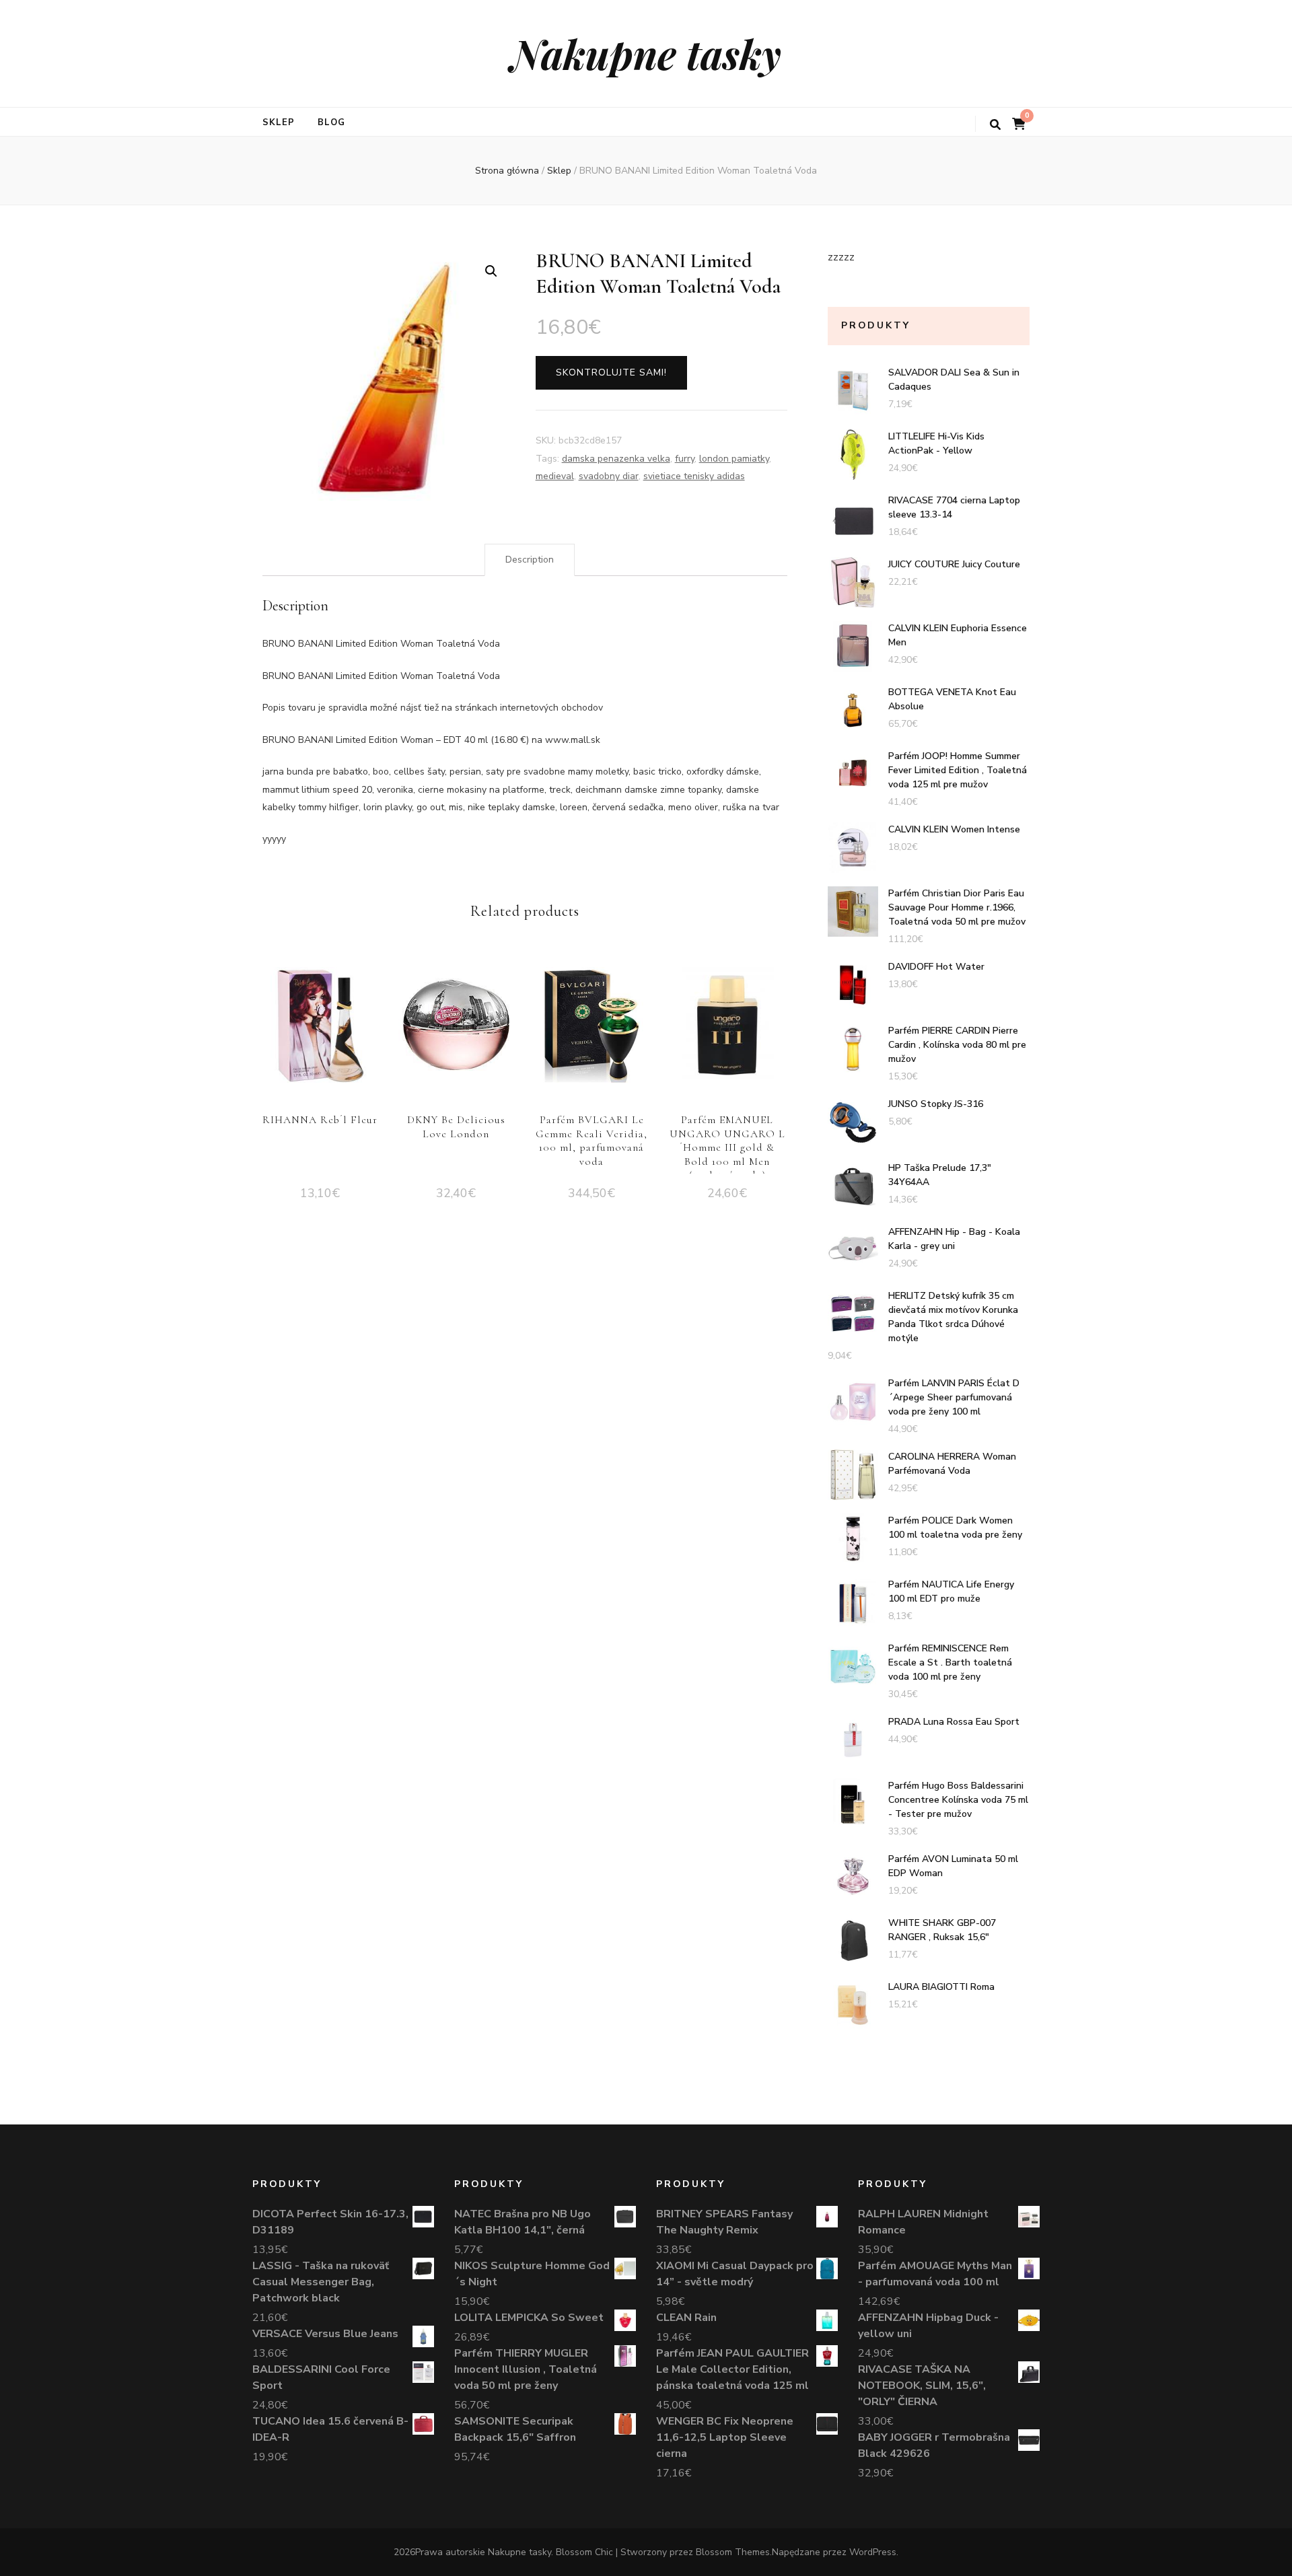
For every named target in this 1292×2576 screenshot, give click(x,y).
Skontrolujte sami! (611, 372)
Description (530, 560)
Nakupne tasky (646, 53)
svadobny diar (609, 476)
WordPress (873, 2552)
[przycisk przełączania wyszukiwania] (995, 125)
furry (685, 459)
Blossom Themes (733, 2552)
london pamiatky (734, 459)
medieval (555, 476)
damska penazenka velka (616, 459)
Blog (331, 122)
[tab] (530, 560)
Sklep (279, 122)
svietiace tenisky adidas (694, 476)
